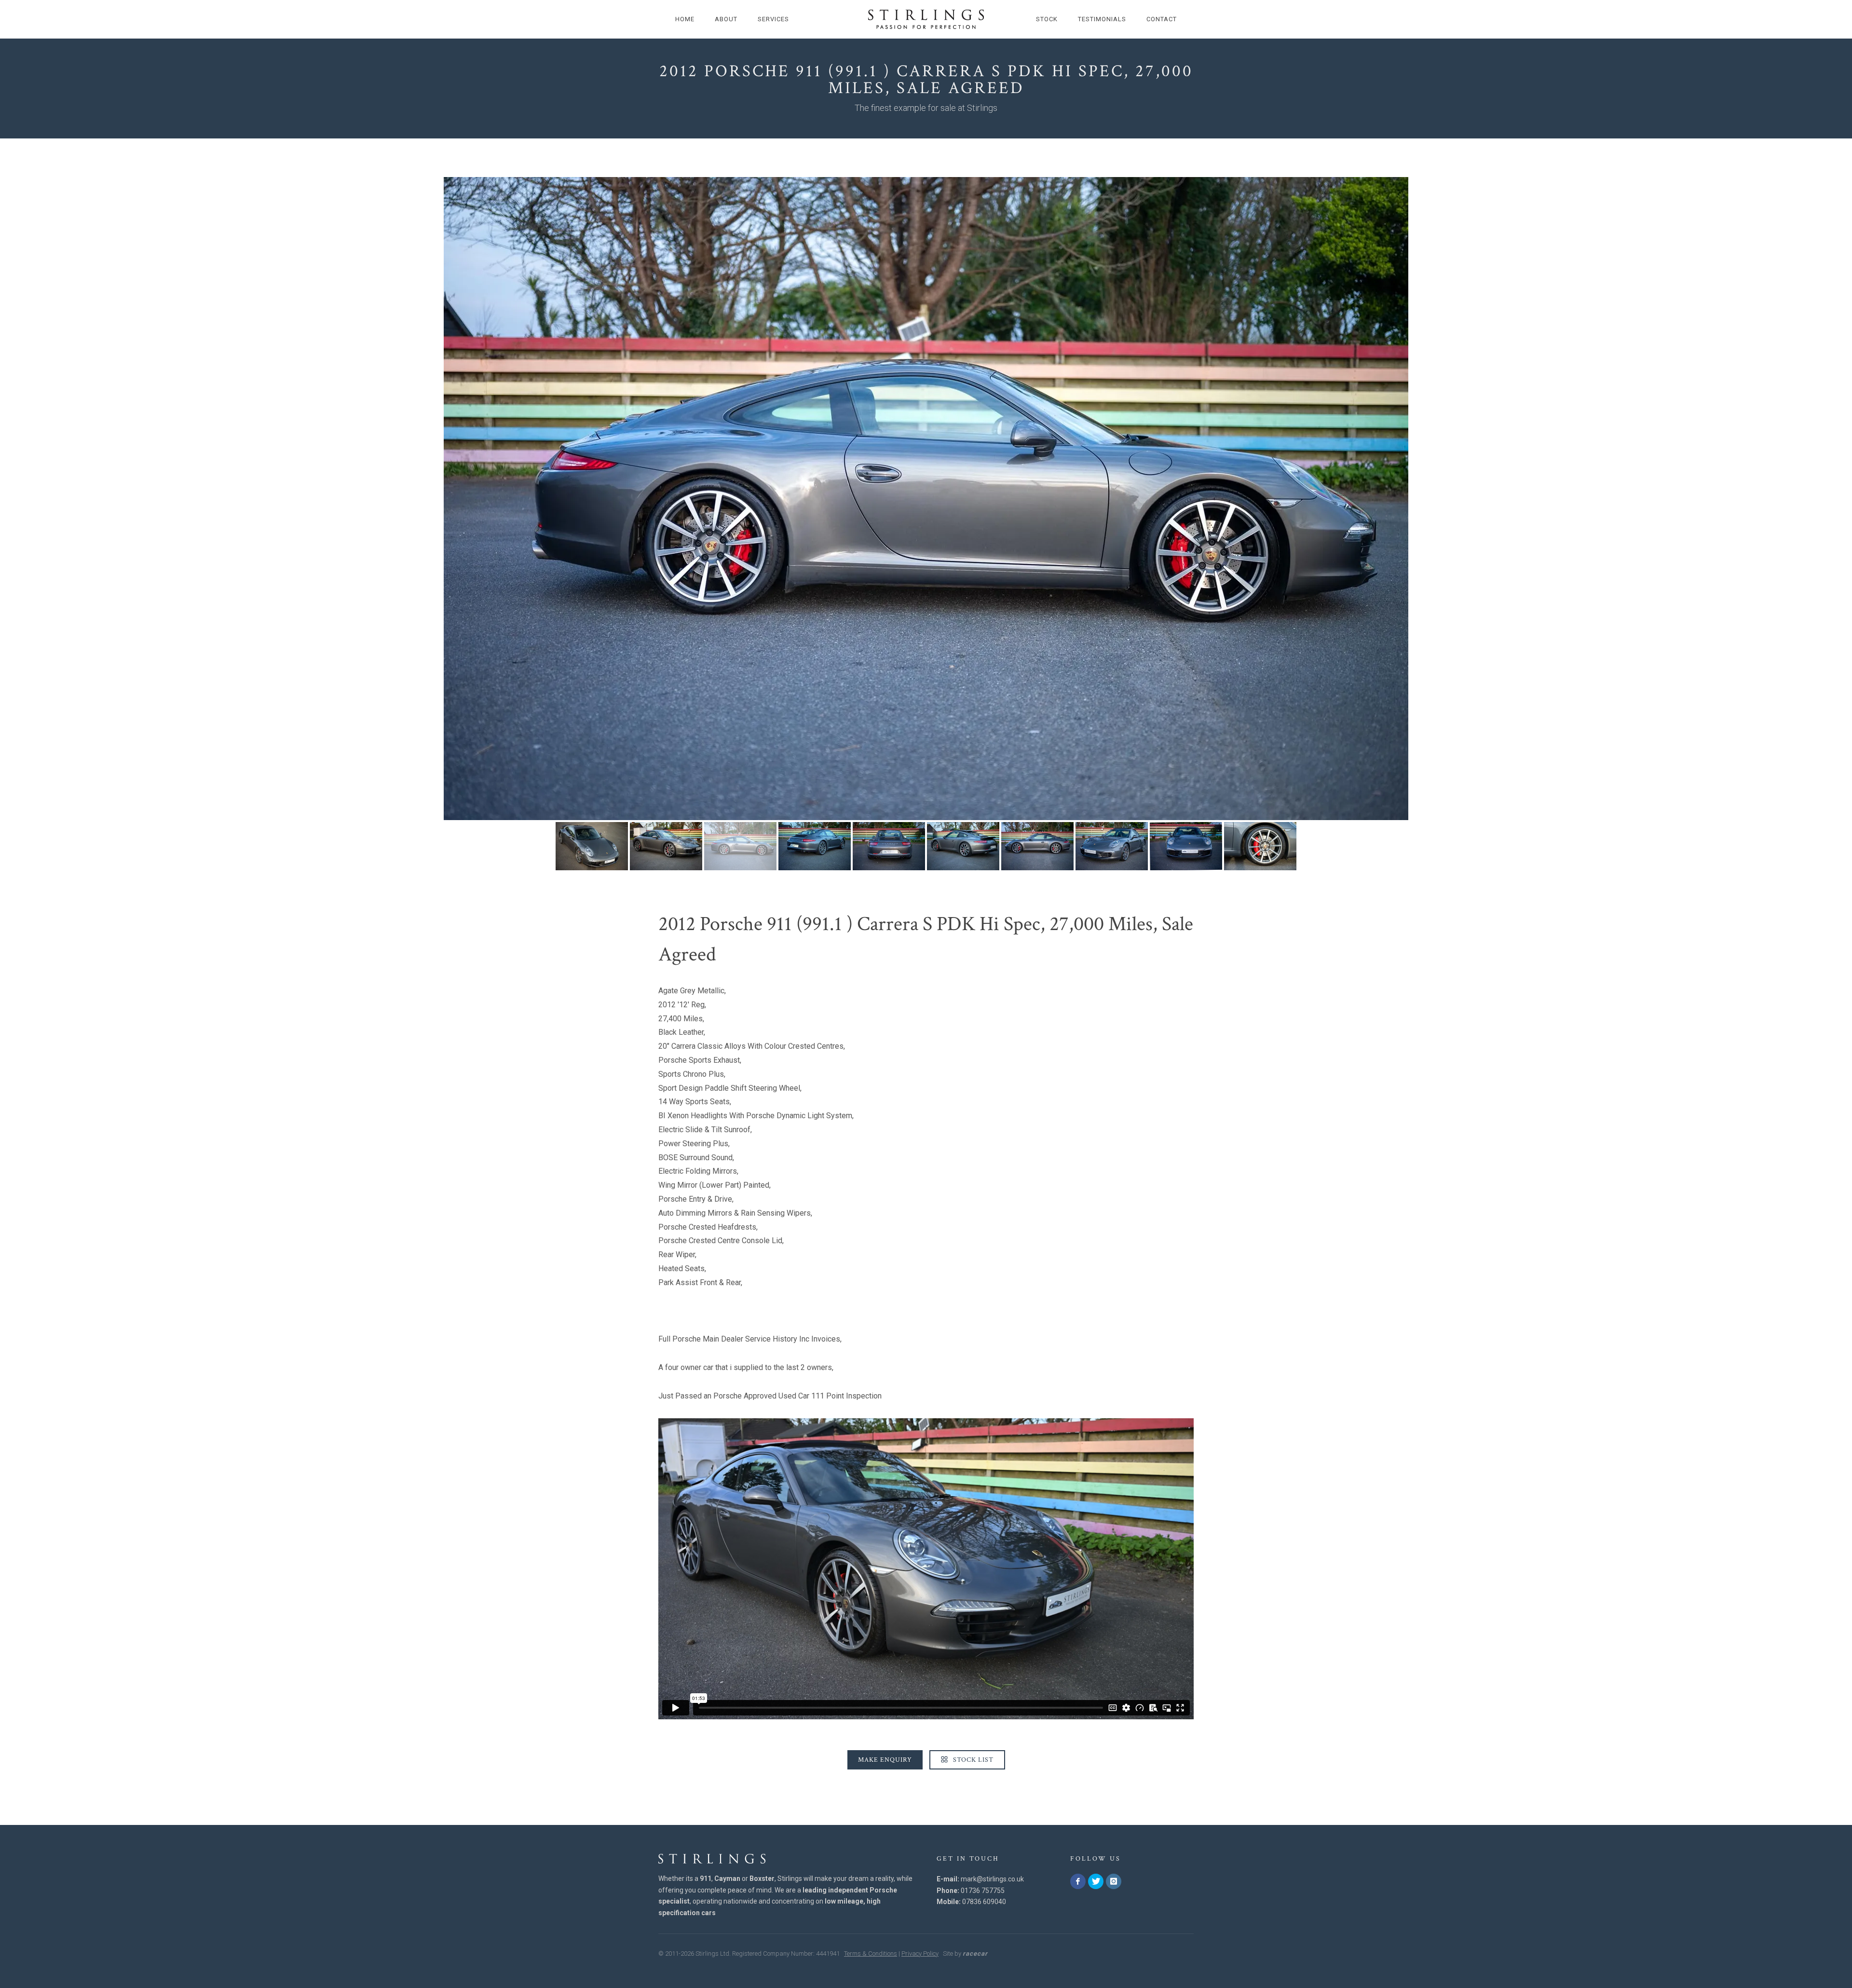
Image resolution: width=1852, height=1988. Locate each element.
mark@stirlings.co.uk (992, 1879)
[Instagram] (1114, 1881)
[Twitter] (1096, 1881)
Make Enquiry (885, 1760)
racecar (975, 1954)
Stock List (972, 1760)
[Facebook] (1078, 1881)
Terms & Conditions (871, 1954)
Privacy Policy (920, 1954)
